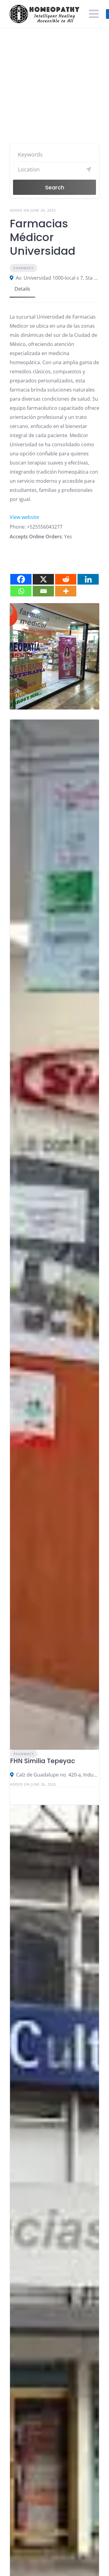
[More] (66, 591)
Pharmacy (23, 268)
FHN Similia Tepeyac (43, 1761)
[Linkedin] (88, 579)
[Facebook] (21, 579)
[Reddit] (66, 579)
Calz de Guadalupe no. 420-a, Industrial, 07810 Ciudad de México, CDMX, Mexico (58, 1775)
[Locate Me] (89, 169)
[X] (43, 579)
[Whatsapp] (21, 591)
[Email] (43, 591)
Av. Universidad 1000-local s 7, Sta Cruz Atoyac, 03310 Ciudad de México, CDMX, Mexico (58, 278)
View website (24, 517)
